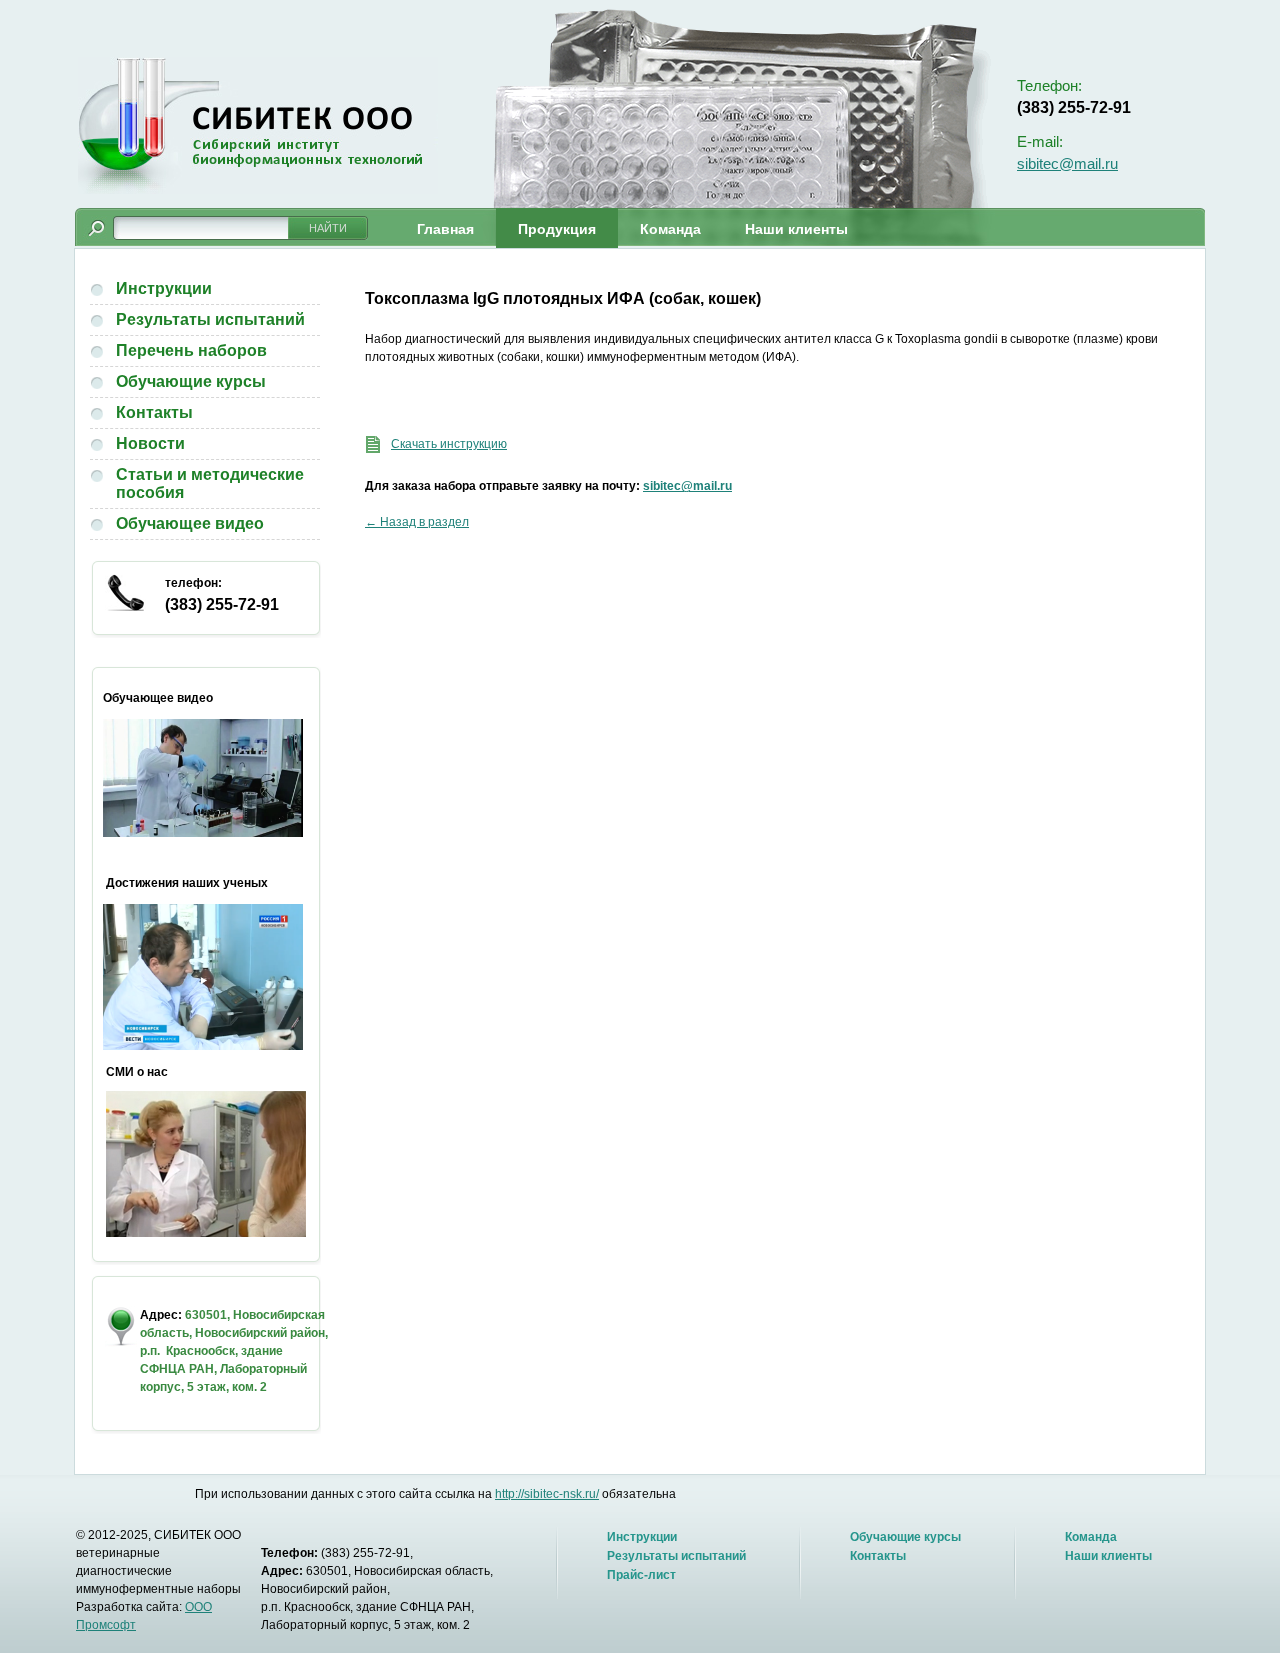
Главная (445, 229)
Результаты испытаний (210, 319)
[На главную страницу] (258, 125)
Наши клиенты (796, 229)
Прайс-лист (641, 1575)
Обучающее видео (190, 523)
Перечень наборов (191, 350)
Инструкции (164, 288)
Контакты (154, 412)
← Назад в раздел (417, 522)
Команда (670, 229)
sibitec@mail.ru (1067, 163)
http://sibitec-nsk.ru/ (547, 1494)
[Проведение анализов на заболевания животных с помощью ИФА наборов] (203, 833)
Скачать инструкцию (449, 444)
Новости (150, 443)
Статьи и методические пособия (210, 483)
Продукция (557, 229)
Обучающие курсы (191, 381)
